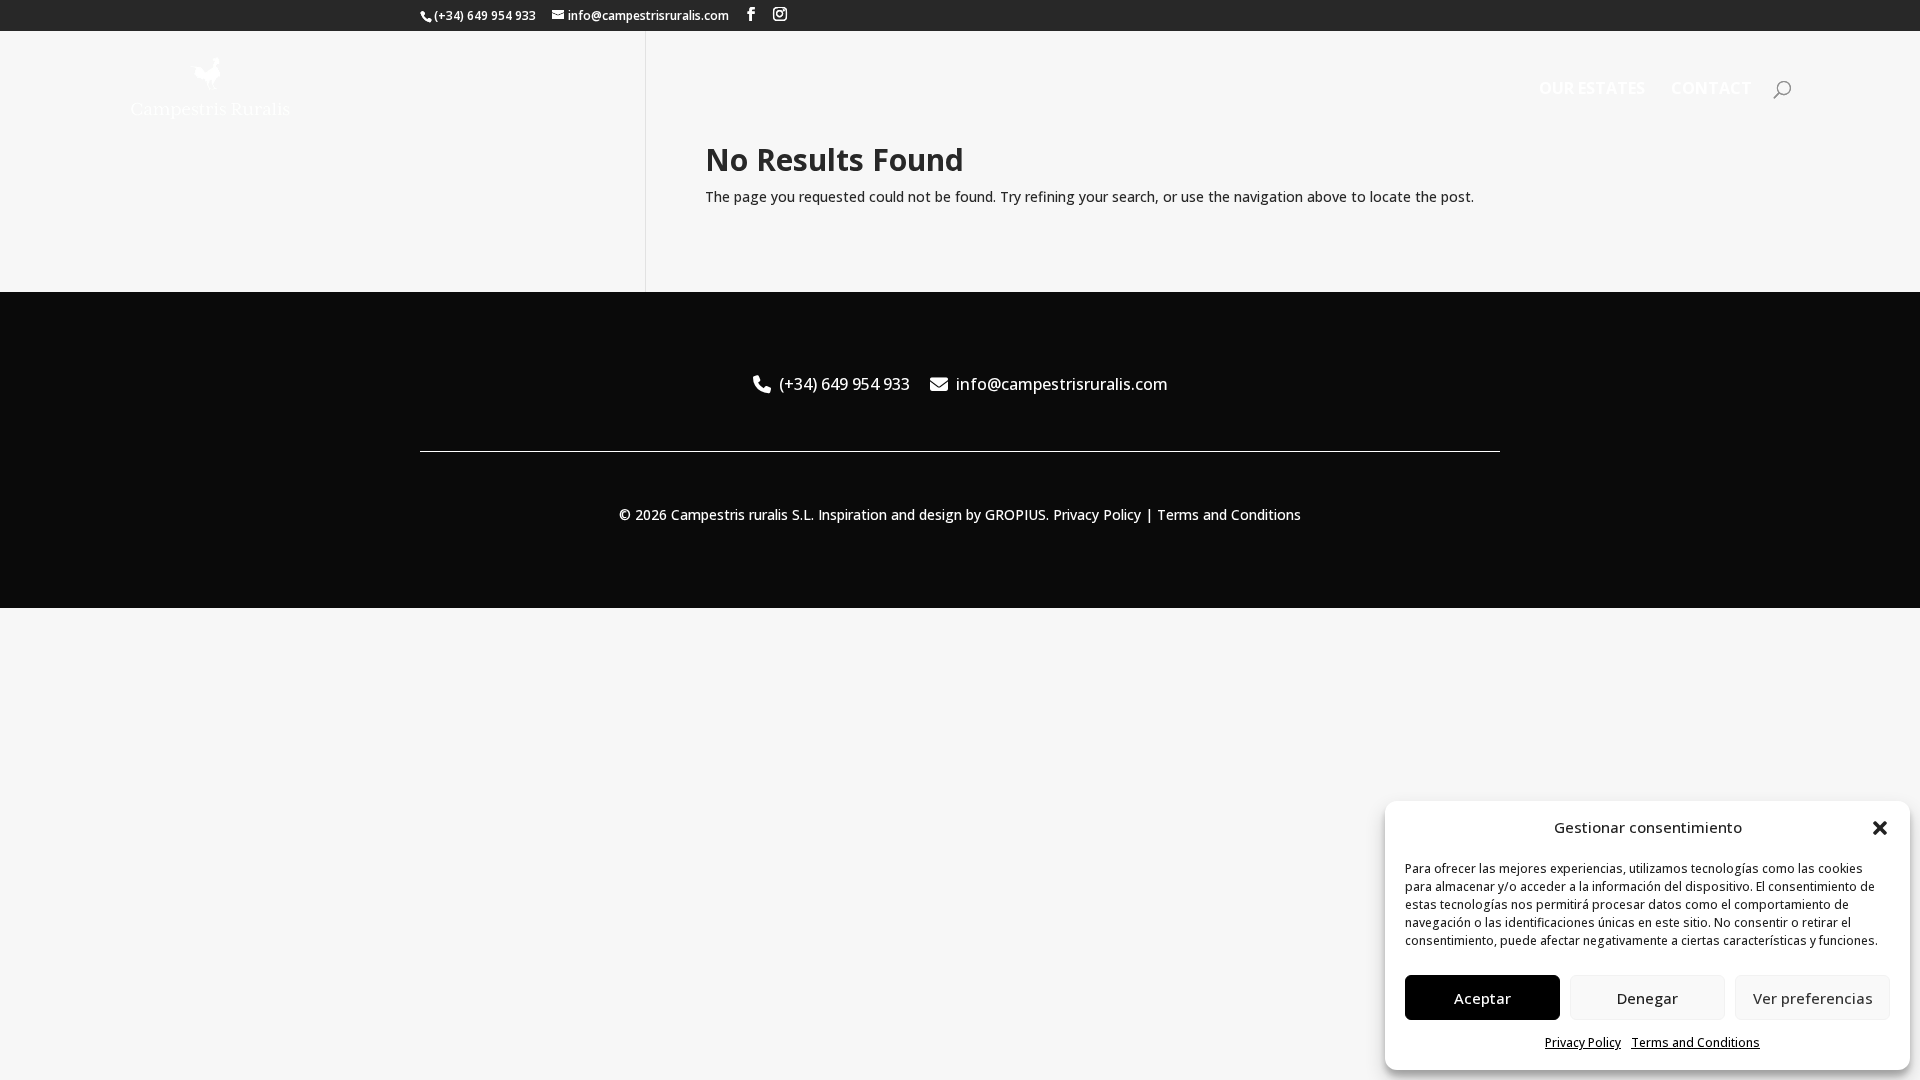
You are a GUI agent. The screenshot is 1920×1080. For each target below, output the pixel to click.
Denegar (1647, 998)
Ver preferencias (1813, 998)
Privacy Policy (1583, 1042)
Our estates (1592, 90)
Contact (1711, 90)
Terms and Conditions (1695, 1042)
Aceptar (1482, 998)
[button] (1880, 828)
